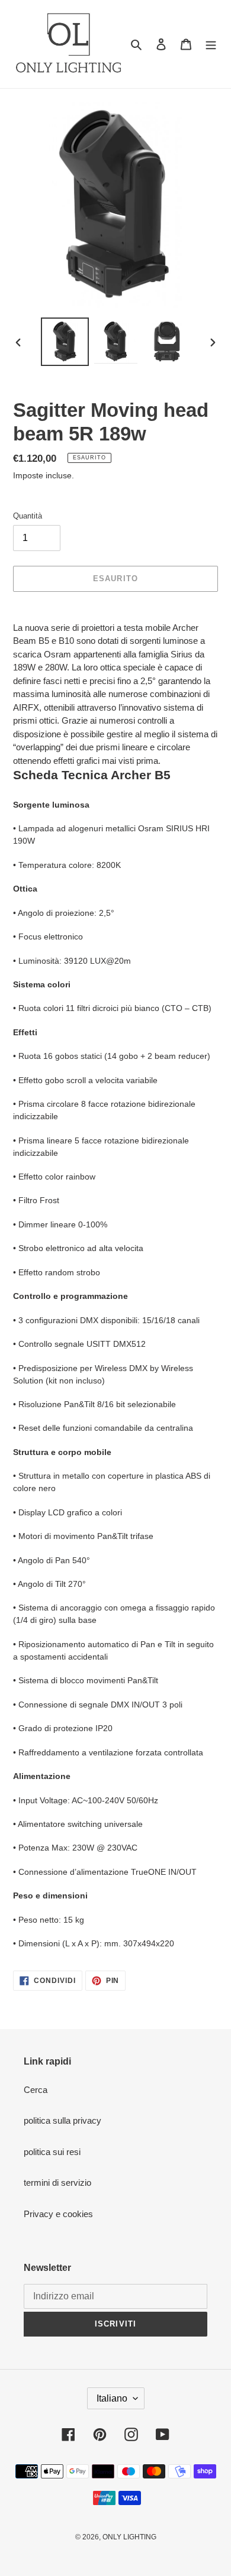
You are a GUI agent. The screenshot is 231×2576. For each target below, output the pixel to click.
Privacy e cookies (58, 2214)
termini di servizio (57, 2183)
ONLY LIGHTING (129, 2537)
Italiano (112, 2398)
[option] (65, 342)
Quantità (28, 516)
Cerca (36, 2090)
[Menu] (211, 44)
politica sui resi (52, 2152)
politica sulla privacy (62, 2120)
